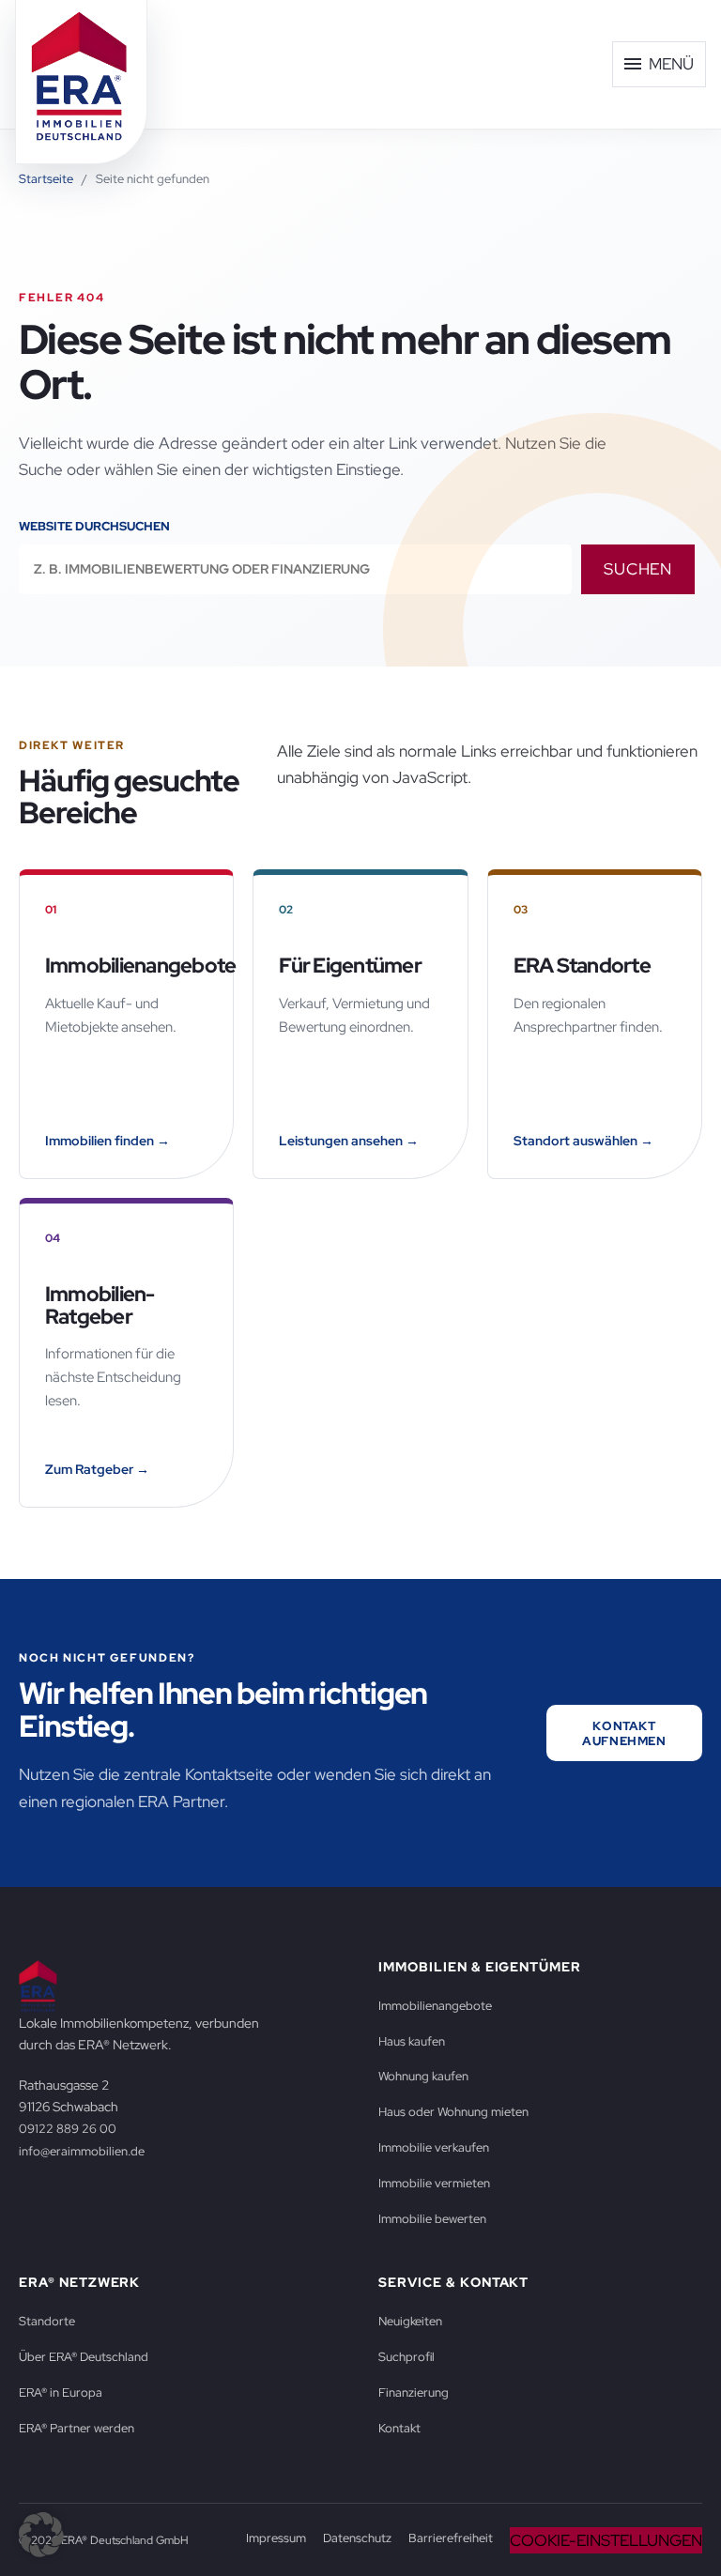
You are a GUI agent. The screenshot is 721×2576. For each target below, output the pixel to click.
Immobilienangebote (435, 2005)
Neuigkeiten (410, 2321)
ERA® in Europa (61, 2392)
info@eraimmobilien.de (82, 2151)
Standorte (47, 2321)
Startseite (46, 179)
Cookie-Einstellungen (606, 2540)
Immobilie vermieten (434, 2183)
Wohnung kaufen (423, 2076)
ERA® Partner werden (77, 2428)
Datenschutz (357, 2538)
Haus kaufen (412, 2041)
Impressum (276, 2538)
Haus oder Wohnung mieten (453, 2111)
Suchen (638, 569)
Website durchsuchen (94, 526)
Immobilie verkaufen (434, 2147)
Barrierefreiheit (451, 2538)
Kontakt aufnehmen (624, 1733)
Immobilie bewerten (432, 2218)
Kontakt (399, 2428)
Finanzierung (414, 2392)
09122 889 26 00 (68, 2128)
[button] (41, 2535)
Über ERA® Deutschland (84, 2356)
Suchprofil (407, 2356)
